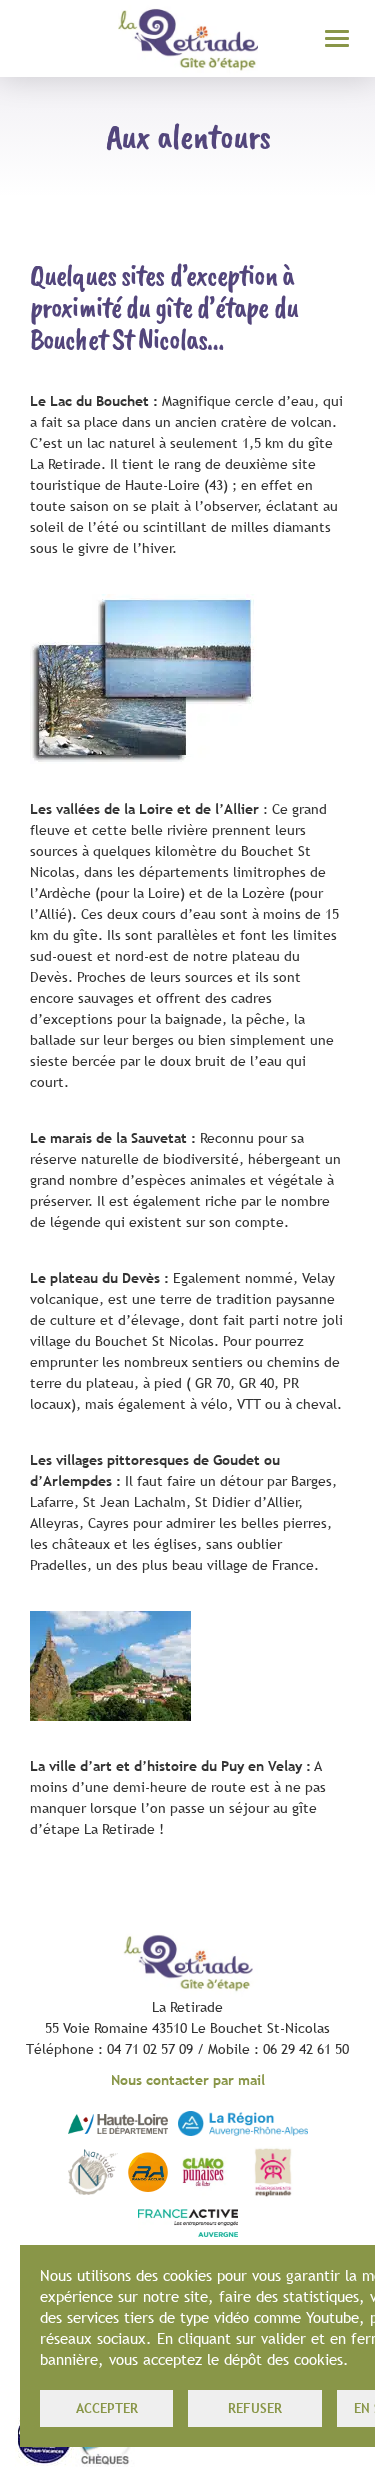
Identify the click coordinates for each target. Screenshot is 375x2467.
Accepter (107, 2408)
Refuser (255, 2408)
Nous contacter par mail (188, 2080)
